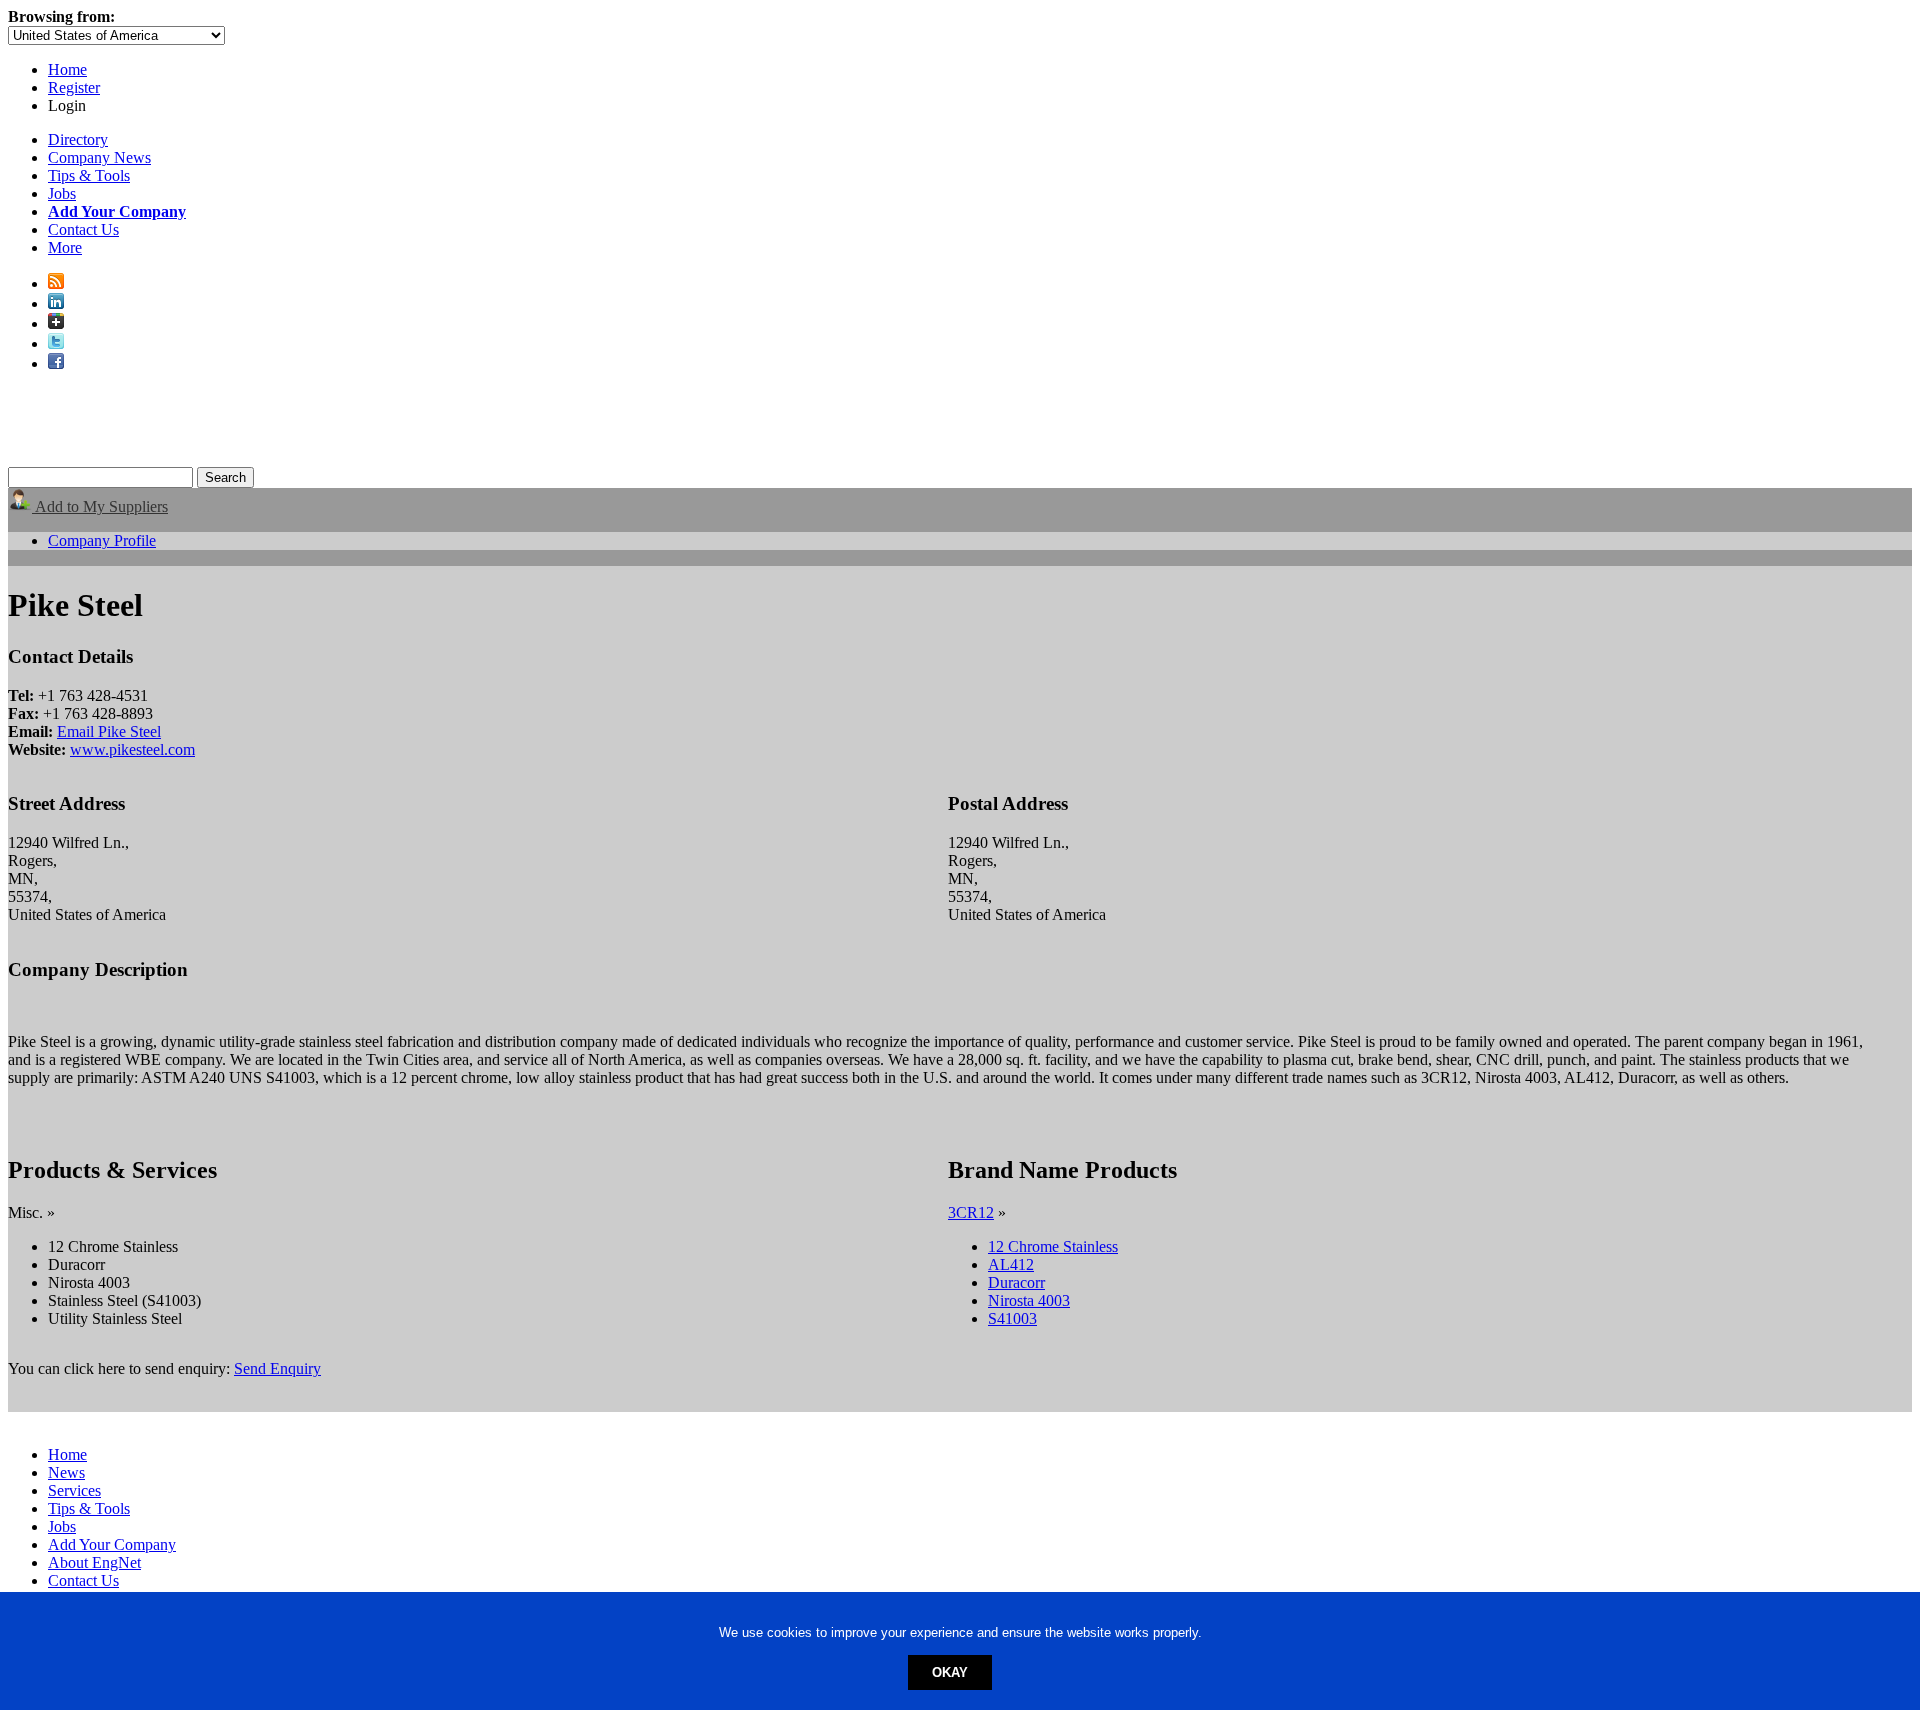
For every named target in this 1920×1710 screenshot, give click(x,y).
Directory (78, 139)
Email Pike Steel (109, 731)
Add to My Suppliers (100, 506)
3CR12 (971, 1212)
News (66, 1472)
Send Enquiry (277, 1368)
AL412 (1011, 1264)
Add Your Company (112, 1544)
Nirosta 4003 (1029, 1300)
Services (74, 1490)
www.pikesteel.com (132, 749)
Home (67, 69)
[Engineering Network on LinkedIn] (56, 303)
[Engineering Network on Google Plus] (56, 323)
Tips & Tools (89, 175)
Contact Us (83, 229)
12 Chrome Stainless (1053, 1246)
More (65, 247)
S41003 (1012, 1318)
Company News (99, 157)
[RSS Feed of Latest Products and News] (56, 283)
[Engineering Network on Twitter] (56, 343)
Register (74, 87)
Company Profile (102, 540)
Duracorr (1016, 1282)
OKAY (950, 1672)
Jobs (62, 193)
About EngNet (94, 1562)
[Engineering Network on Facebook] (56, 363)
